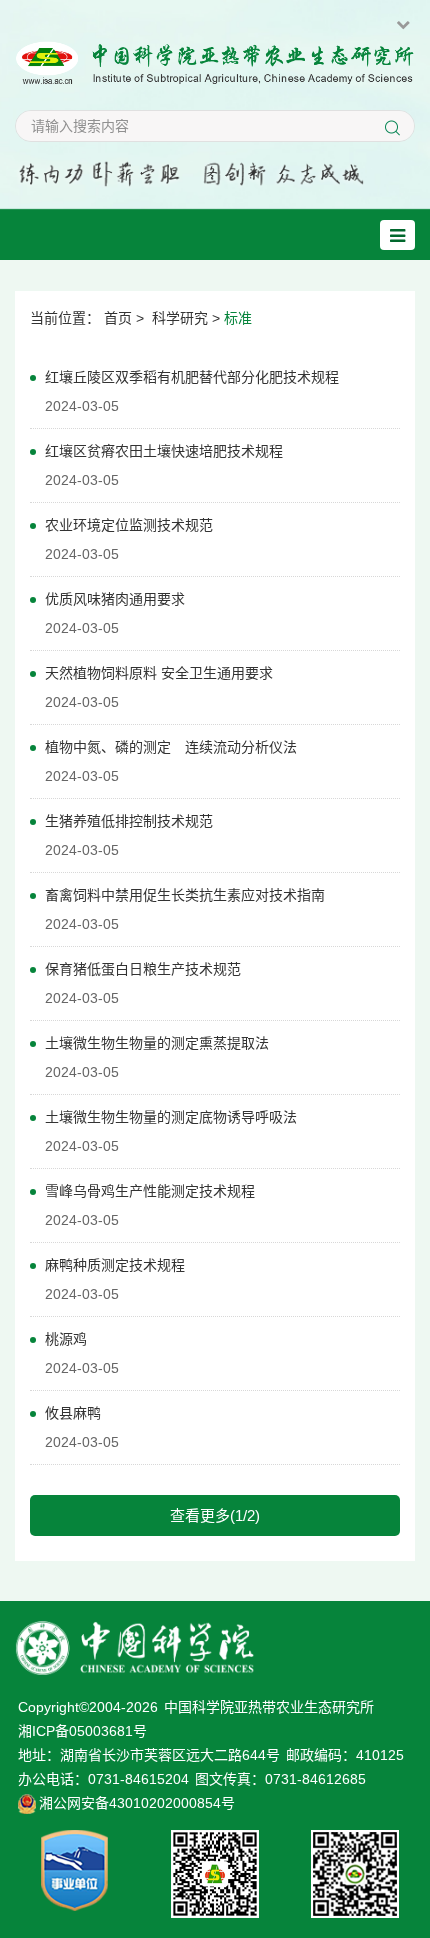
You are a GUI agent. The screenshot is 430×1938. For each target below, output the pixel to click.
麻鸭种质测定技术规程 (115, 1265)
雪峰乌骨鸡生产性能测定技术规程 (150, 1191)
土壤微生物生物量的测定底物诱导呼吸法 (171, 1117)
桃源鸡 (66, 1339)
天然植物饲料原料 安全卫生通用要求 (159, 673)
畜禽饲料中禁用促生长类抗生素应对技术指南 (185, 895)
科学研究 (180, 318)
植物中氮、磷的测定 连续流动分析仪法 (171, 747)
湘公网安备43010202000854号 (137, 1803)
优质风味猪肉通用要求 (115, 599)
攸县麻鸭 (73, 1413)
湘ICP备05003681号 (82, 1731)
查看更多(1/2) (215, 1515)
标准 (238, 318)
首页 (118, 318)
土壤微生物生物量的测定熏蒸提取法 (157, 1043)
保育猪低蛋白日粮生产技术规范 (143, 969)
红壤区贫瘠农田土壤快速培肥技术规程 (164, 451)
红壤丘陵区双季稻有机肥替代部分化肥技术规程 (192, 377)
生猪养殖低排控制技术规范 (129, 821)
